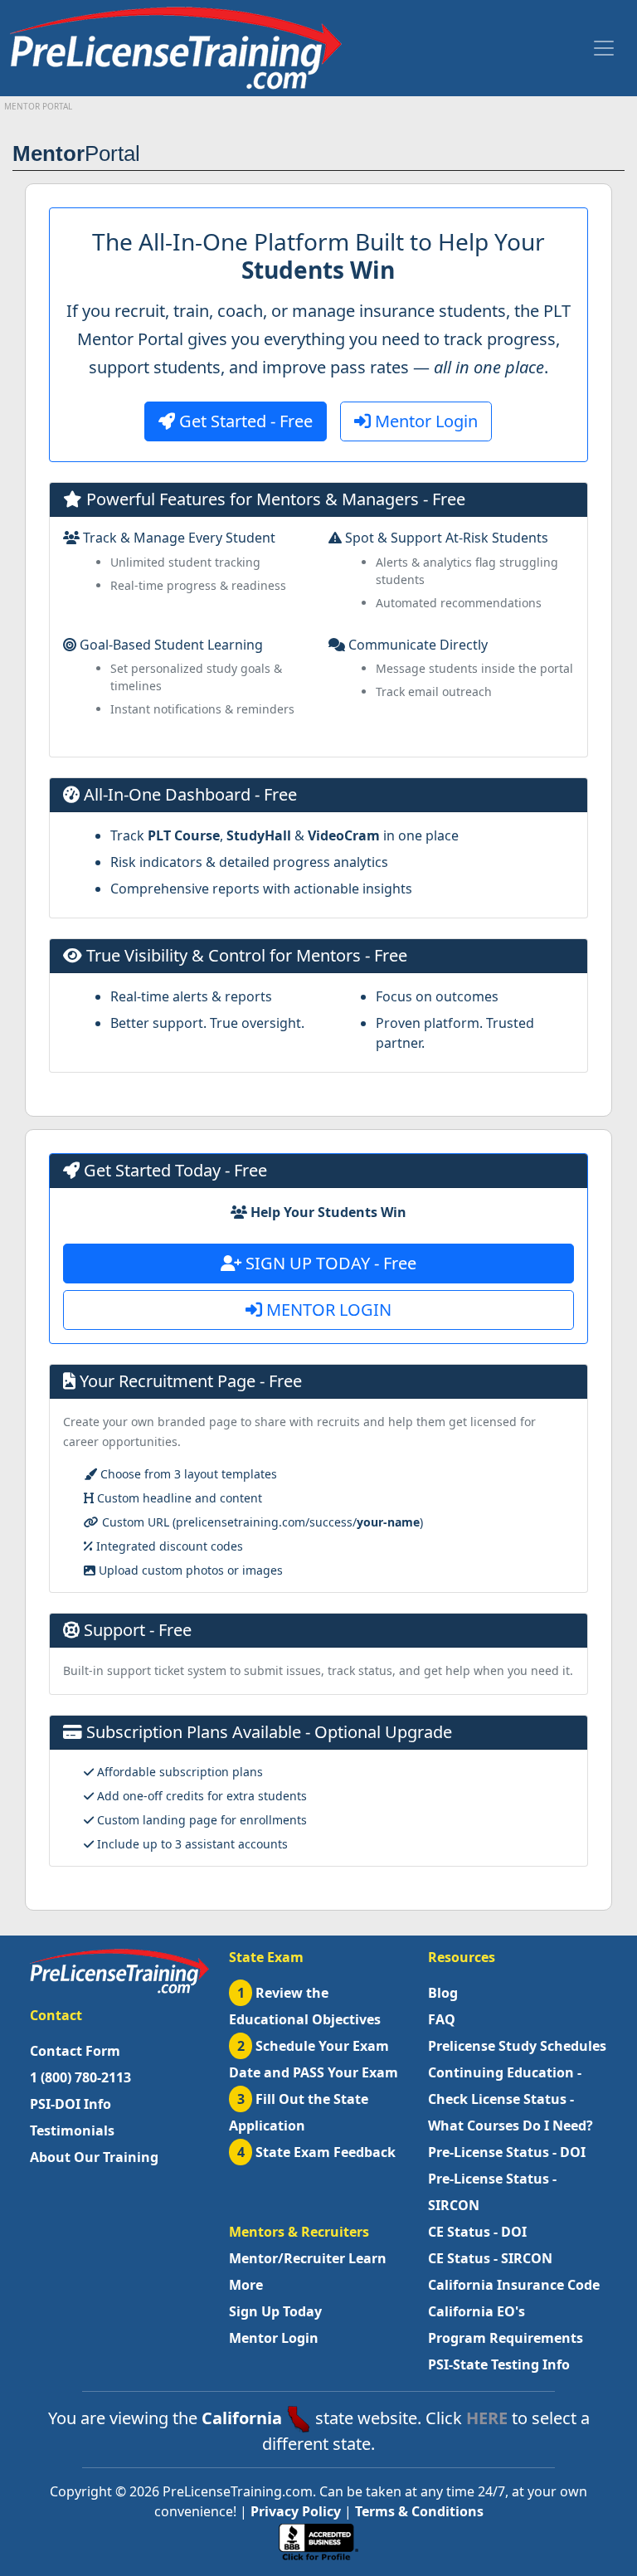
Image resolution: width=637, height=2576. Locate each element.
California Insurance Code (514, 2285)
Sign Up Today (275, 2311)
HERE (487, 2418)
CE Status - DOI (477, 2232)
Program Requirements (506, 2338)
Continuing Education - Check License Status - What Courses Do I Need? (511, 2099)
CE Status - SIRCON (490, 2258)
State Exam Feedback (317, 2152)
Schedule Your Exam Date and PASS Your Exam (314, 2059)
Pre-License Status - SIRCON (492, 2192)
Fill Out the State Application (299, 2112)
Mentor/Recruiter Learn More (308, 2272)
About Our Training (94, 2157)
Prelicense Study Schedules (517, 2046)
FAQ (442, 2019)
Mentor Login (424, 421)
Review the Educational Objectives (305, 2006)
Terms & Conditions (419, 2511)
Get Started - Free (244, 421)
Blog (443, 1993)
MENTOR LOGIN (327, 1310)
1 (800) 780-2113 (80, 2077)
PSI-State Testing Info (499, 2364)
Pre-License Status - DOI (507, 2152)
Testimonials (72, 2130)
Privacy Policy (296, 2511)
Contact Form (75, 2051)
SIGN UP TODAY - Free (329, 1263)
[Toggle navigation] (604, 48)
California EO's (477, 2311)
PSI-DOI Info (71, 2104)
